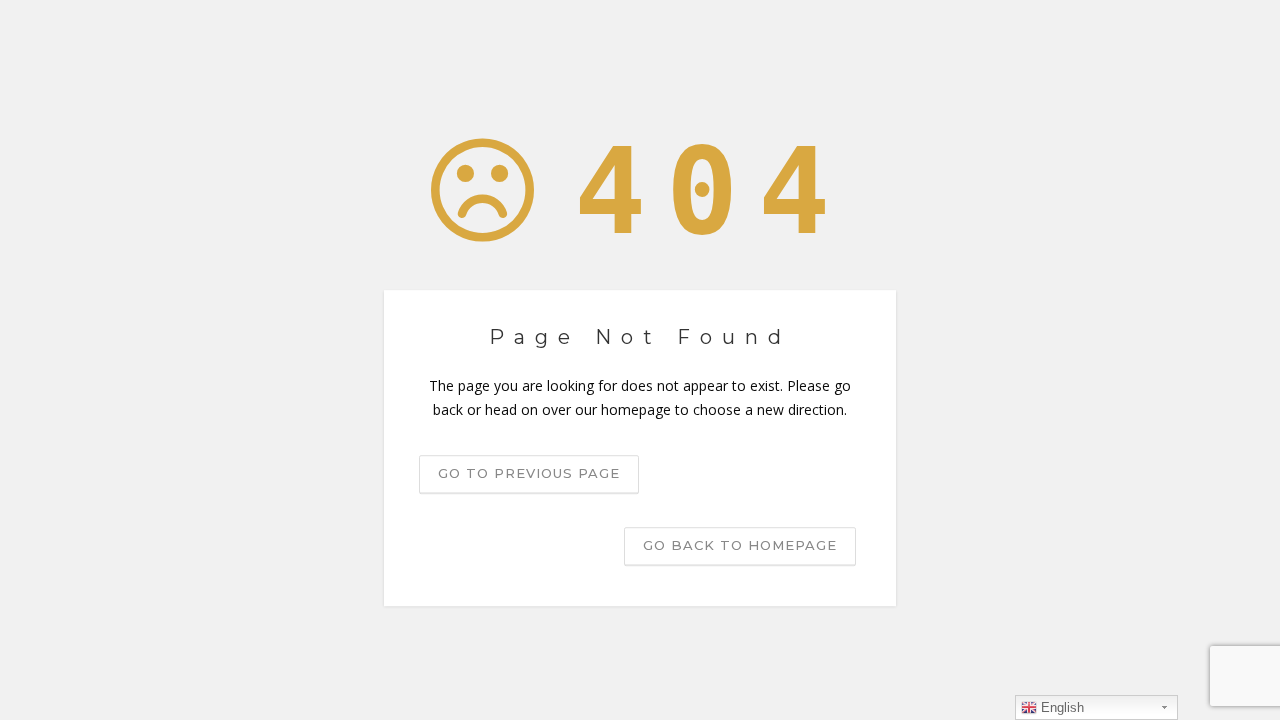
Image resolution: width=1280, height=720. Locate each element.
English (1060, 707)
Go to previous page (529, 473)
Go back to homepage (740, 545)
